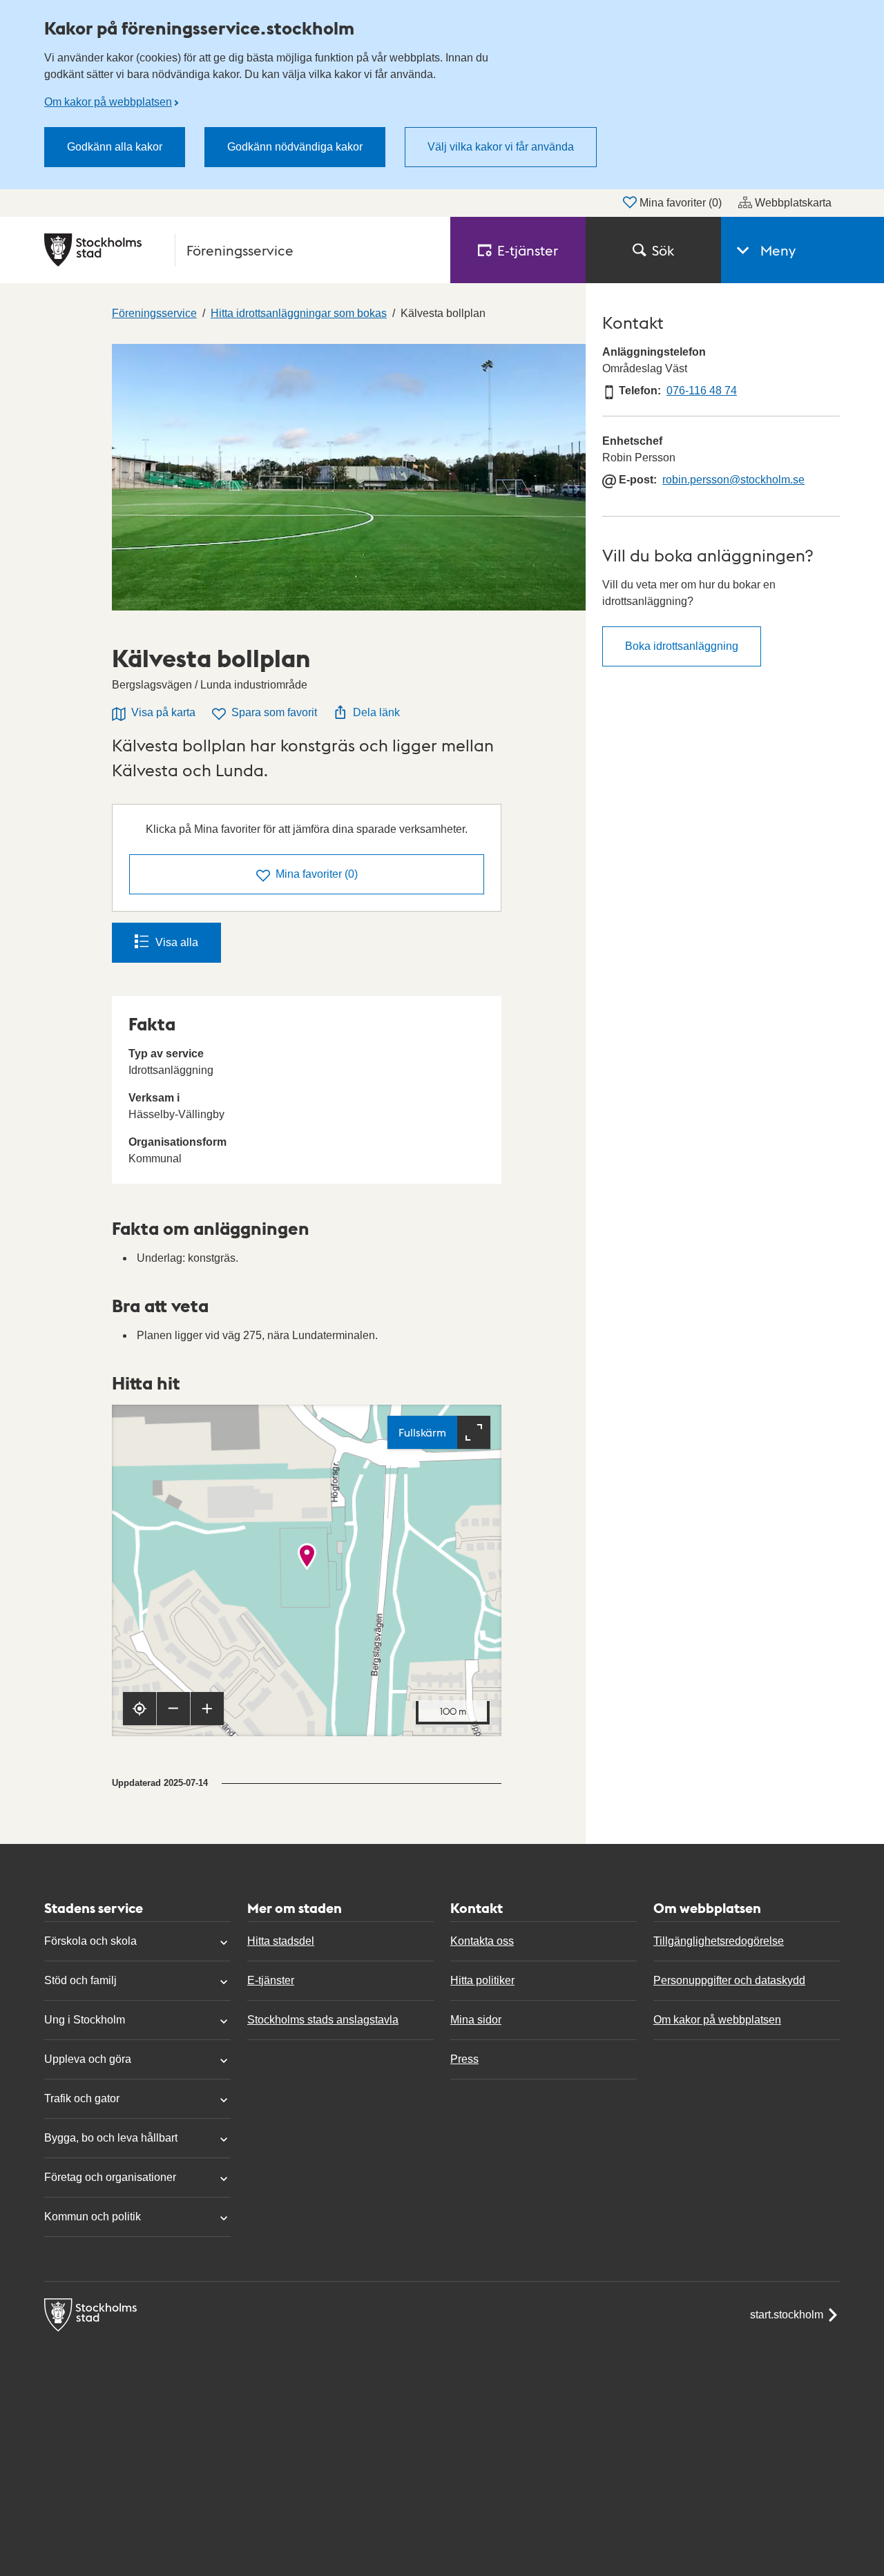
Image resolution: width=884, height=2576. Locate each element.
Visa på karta (163, 712)
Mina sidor (476, 2020)
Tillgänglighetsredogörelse (719, 1941)
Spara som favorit (274, 712)
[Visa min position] (140, 1709)
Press (464, 2059)
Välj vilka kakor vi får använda (501, 147)
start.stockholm (787, 2315)
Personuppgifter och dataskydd (729, 1980)
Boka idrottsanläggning (682, 646)
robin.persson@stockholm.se (733, 480)
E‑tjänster (528, 250)
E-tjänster (271, 1980)
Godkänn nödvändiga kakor (295, 147)
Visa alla (177, 942)
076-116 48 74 (702, 391)
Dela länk (376, 712)
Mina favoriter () (681, 203)
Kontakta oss (482, 1941)
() (317, 874)
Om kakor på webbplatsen (108, 102)
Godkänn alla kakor (115, 147)
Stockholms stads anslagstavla (323, 2020)
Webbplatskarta (793, 203)
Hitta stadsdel (281, 1941)
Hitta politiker (482, 1980)
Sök (663, 250)
